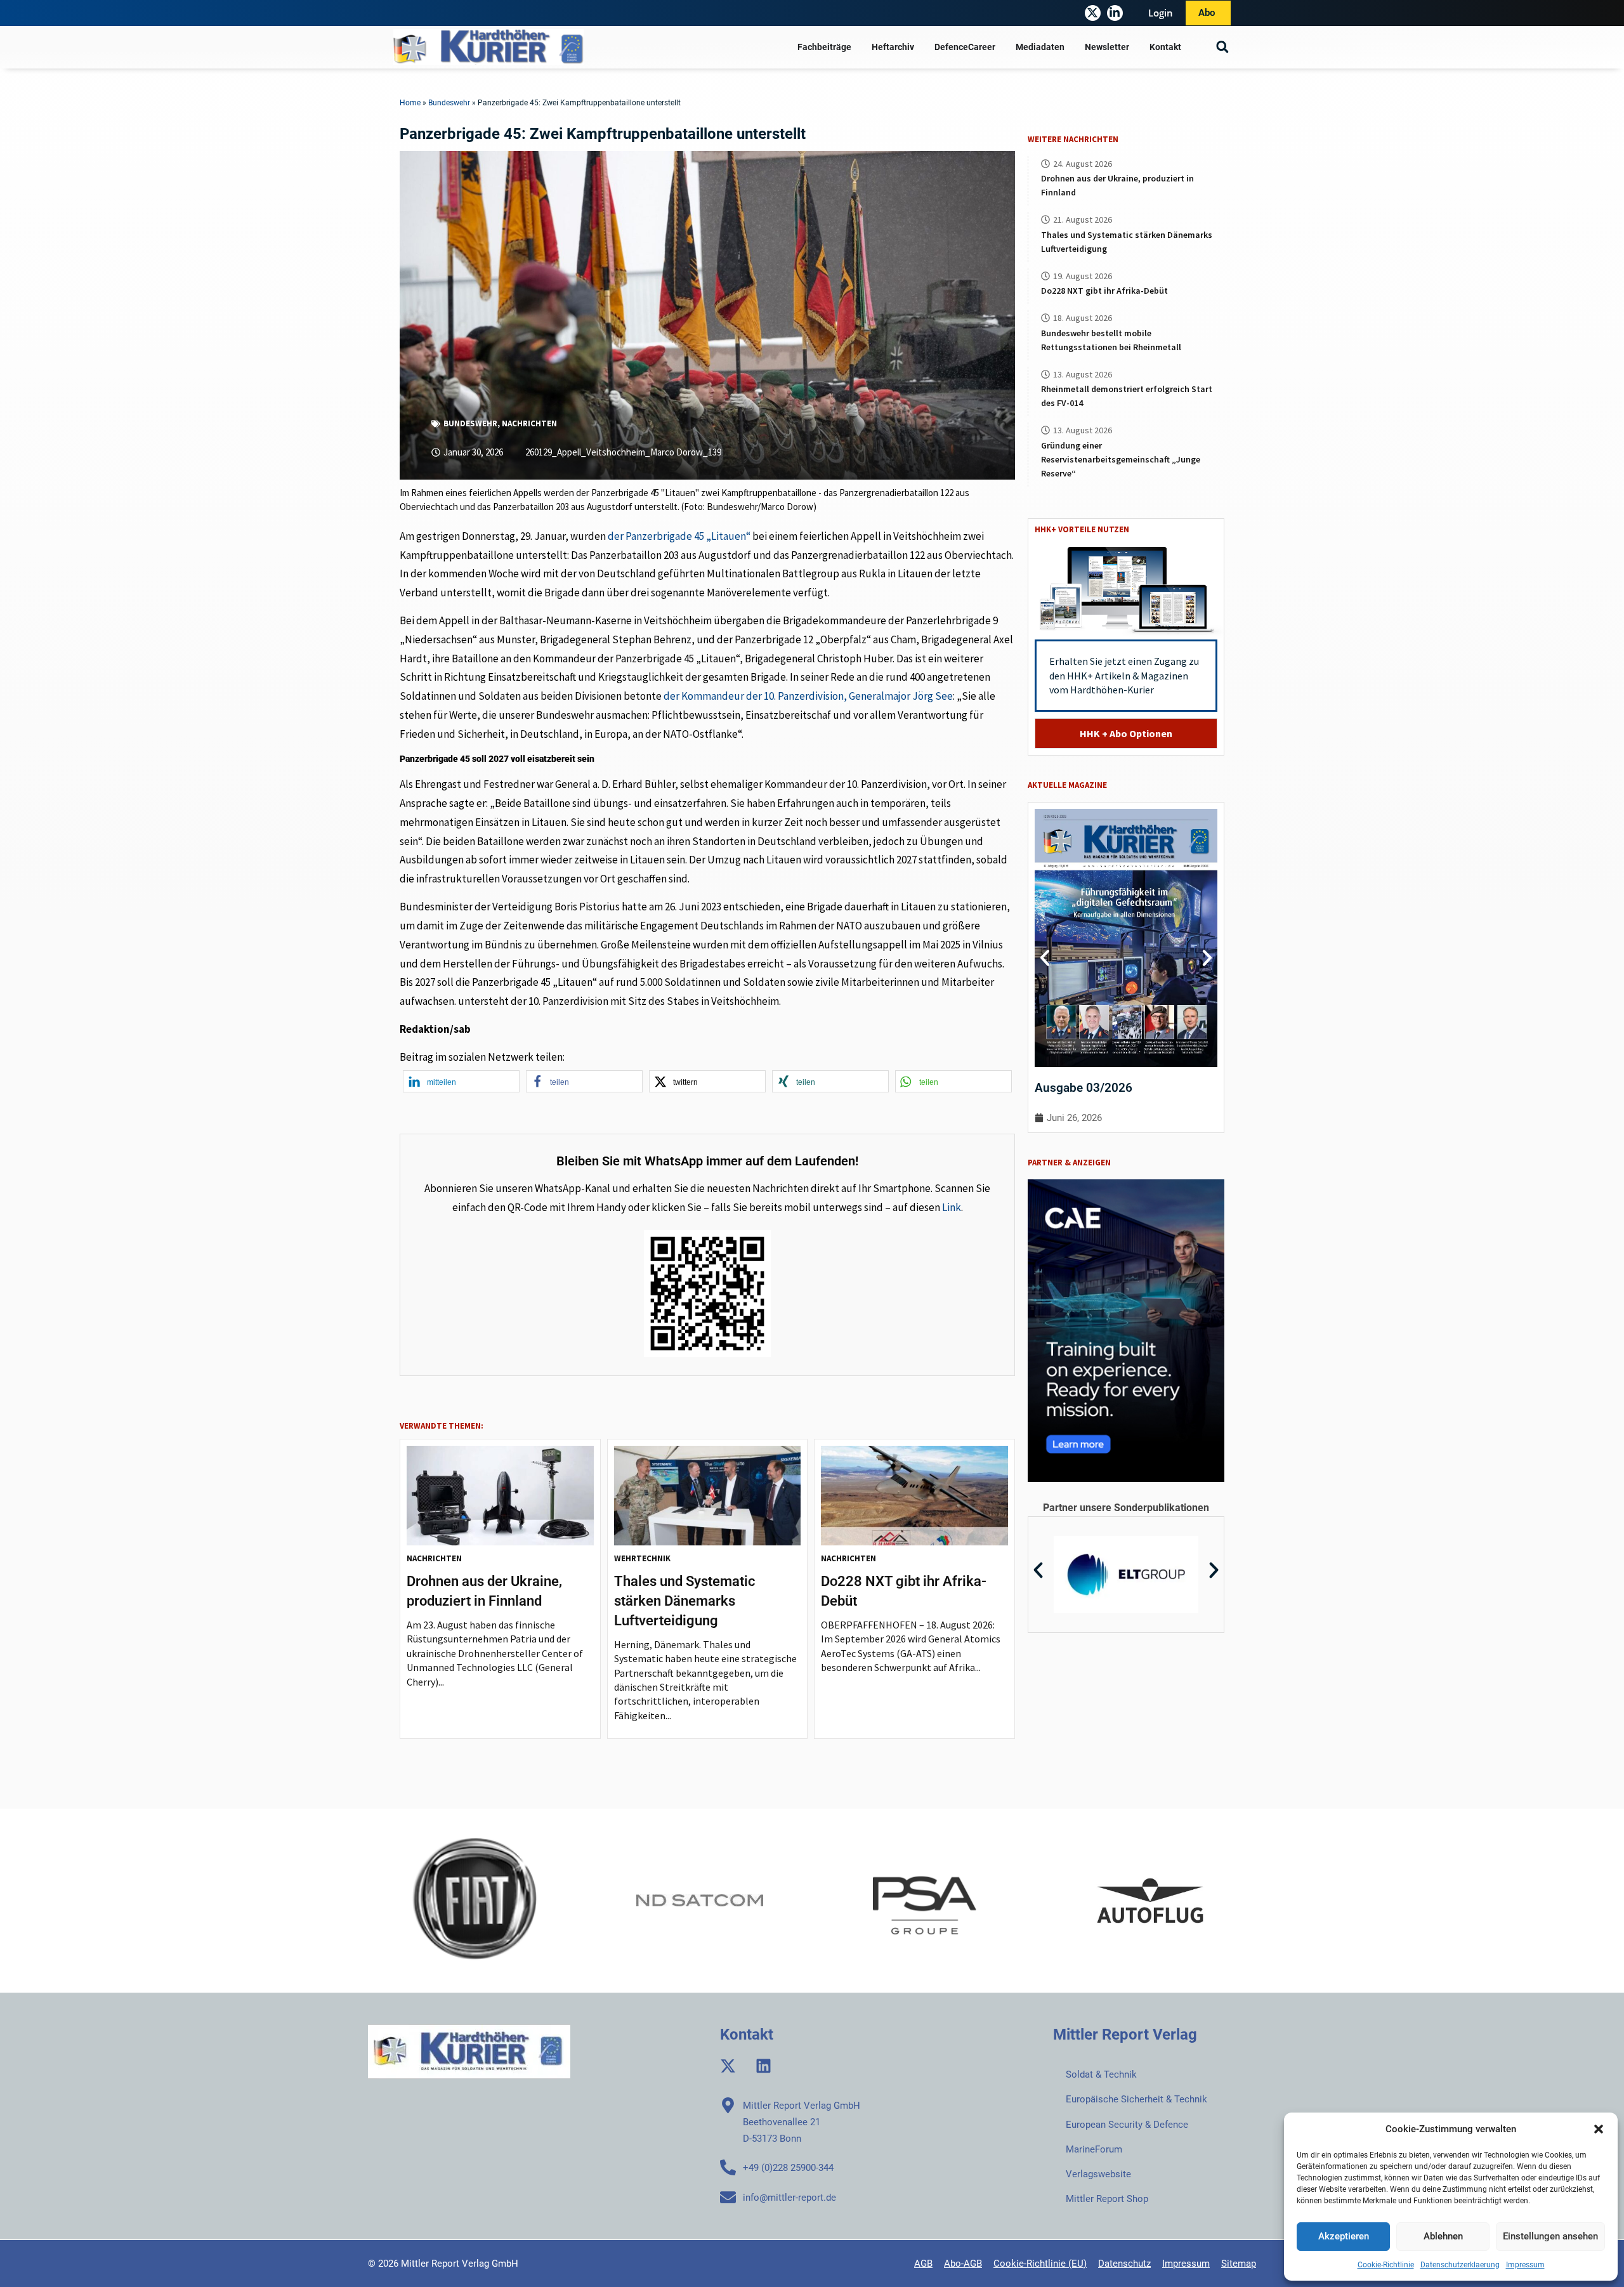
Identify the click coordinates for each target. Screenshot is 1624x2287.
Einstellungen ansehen (1550, 2236)
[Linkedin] (763, 2066)
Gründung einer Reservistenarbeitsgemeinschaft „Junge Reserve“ (1121, 459)
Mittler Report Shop (1107, 2199)
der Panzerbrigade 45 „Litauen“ (679, 536)
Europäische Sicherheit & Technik (1136, 2099)
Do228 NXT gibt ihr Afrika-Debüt (1104, 291)
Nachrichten (529, 423)
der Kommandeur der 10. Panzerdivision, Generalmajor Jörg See (808, 696)
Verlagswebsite (1098, 2174)
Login (1161, 13)
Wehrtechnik (642, 1558)
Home (410, 103)
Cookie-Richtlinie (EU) (1040, 2264)
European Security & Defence (1127, 2125)
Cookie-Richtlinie (1386, 2265)
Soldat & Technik (1101, 2074)
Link (952, 1207)
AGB (923, 2264)
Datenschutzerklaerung (1460, 2265)
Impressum (1525, 2265)
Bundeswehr (449, 103)
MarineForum (1094, 2149)
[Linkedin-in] (1115, 13)
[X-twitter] (1093, 13)
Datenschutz (1124, 2264)
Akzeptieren (1344, 2236)
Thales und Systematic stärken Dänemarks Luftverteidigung (684, 1601)
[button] (1599, 2129)
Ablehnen (1443, 2236)
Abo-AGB (963, 2264)
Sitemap (1239, 2264)
